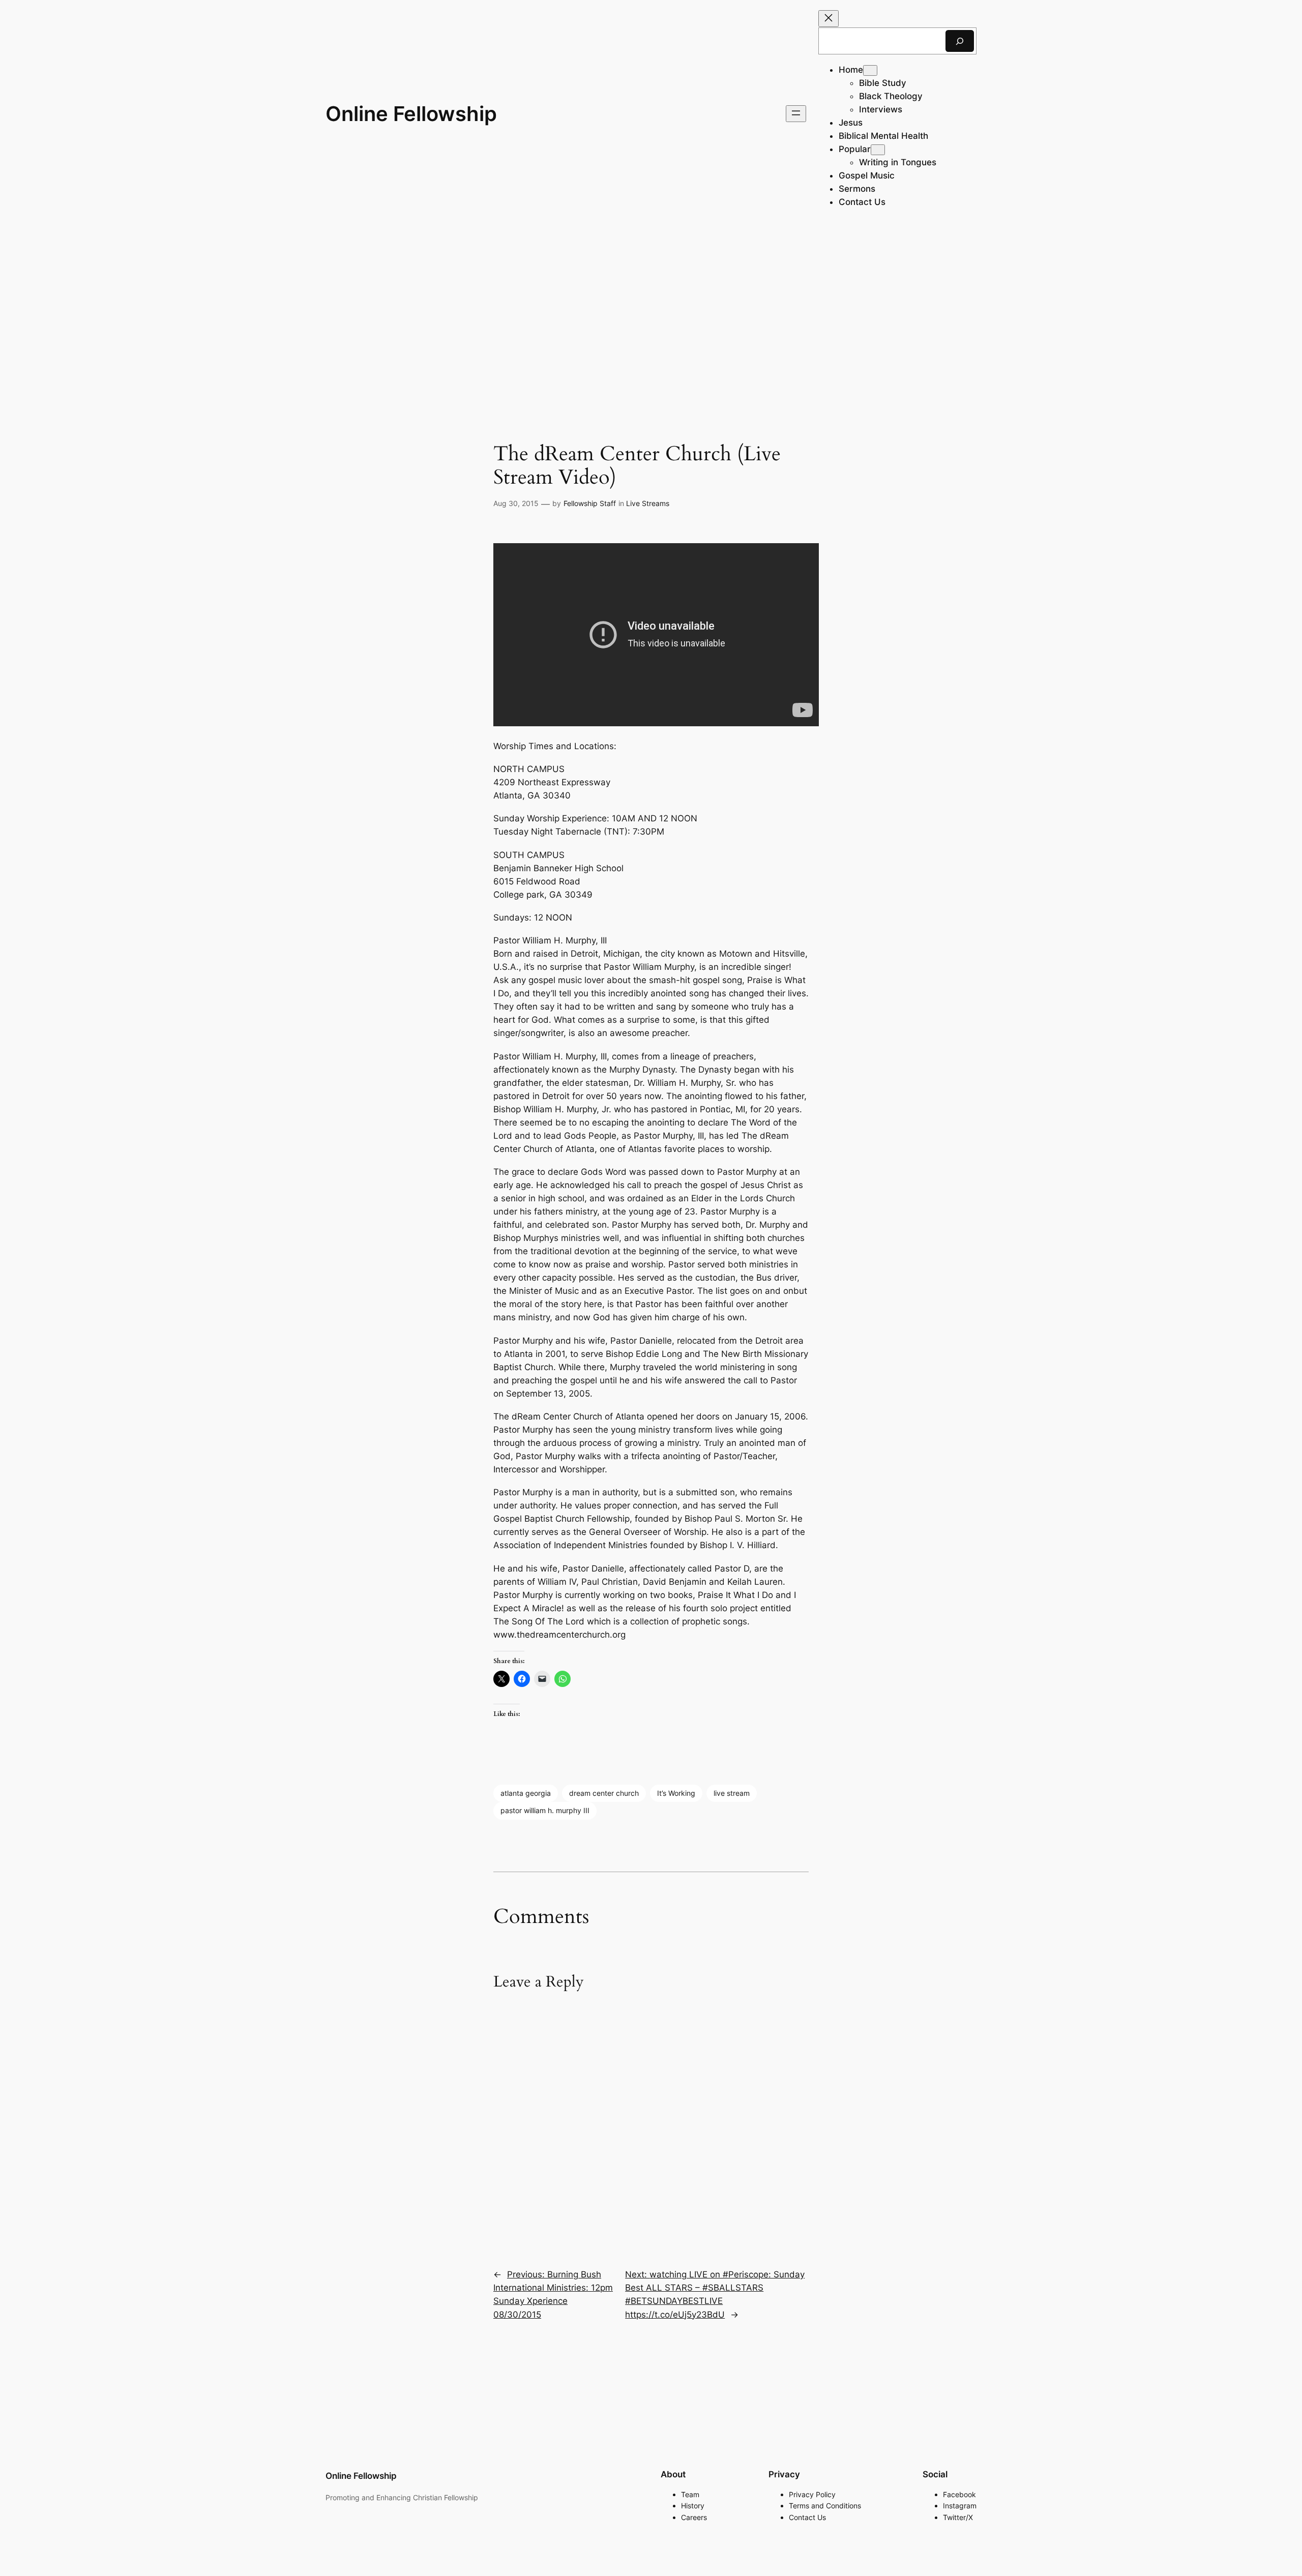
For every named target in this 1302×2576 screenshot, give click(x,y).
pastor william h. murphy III (545, 1810)
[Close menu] (828, 19)
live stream (732, 1793)
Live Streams (648, 503)
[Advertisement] (651, 308)
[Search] (960, 41)
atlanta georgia (526, 1793)
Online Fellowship (411, 114)
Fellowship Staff (590, 503)
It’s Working (676, 1793)
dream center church (604, 1793)
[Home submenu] (870, 70)
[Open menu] (796, 114)
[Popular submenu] (878, 150)
